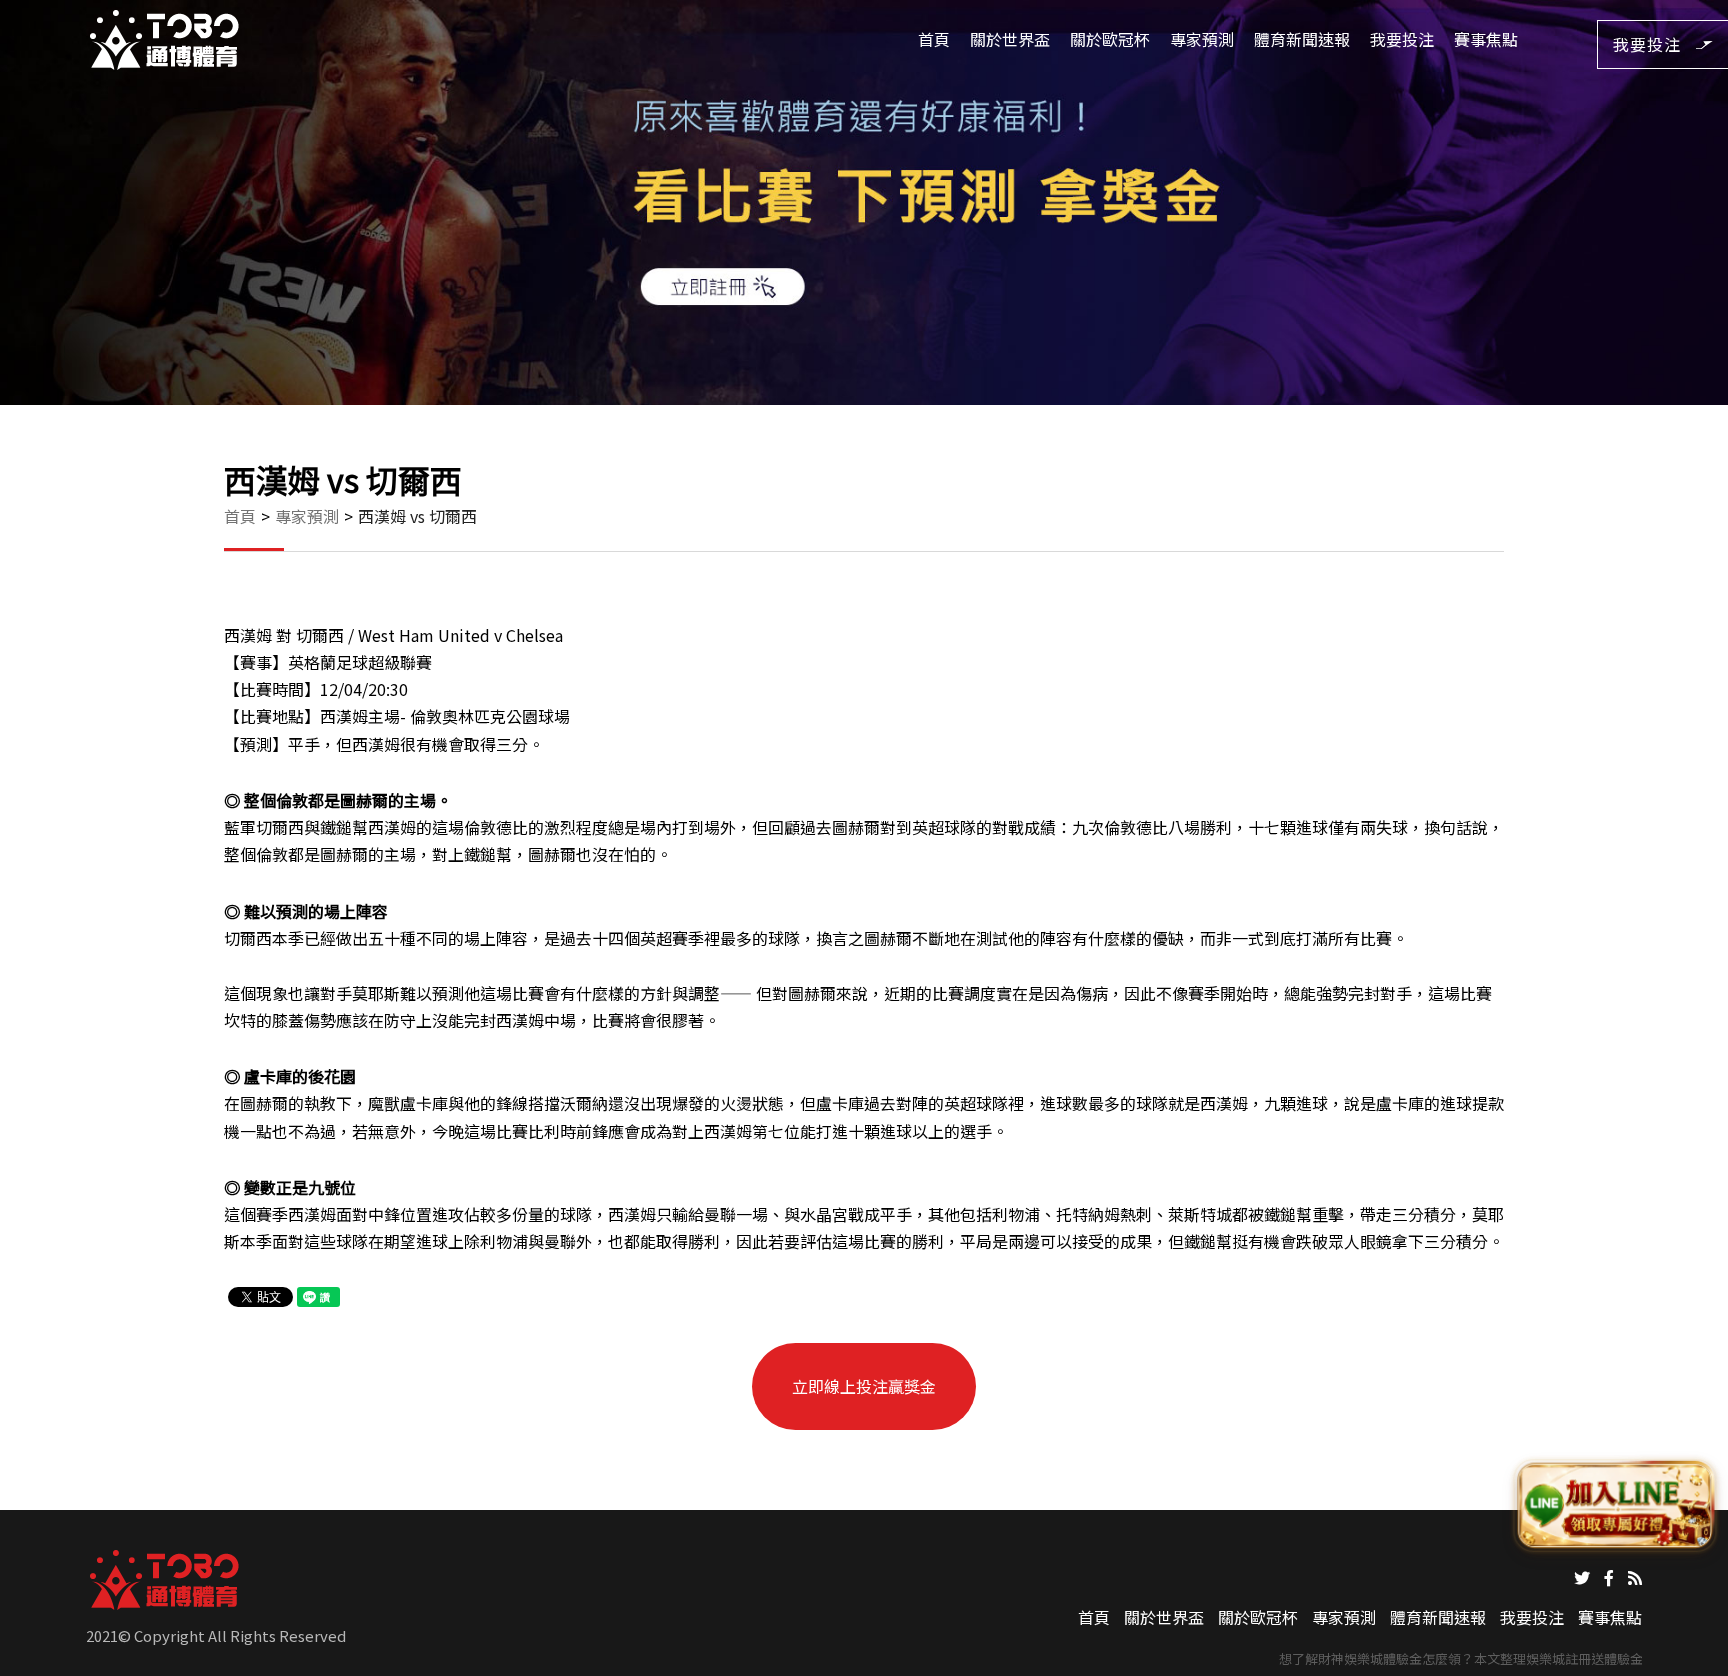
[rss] (1635, 1575)
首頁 (934, 39)
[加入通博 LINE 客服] (1615, 1507)
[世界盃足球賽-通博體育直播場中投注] (864, 202)
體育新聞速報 (1302, 39)
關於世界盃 (1010, 39)
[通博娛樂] (164, 37)
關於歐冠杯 (1110, 39)
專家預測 (1202, 39)
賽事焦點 (1486, 39)
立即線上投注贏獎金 (864, 1386)
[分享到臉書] (1609, 1575)
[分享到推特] (1582, 1575)
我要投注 (1402, 39)
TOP (1691, 1642)
